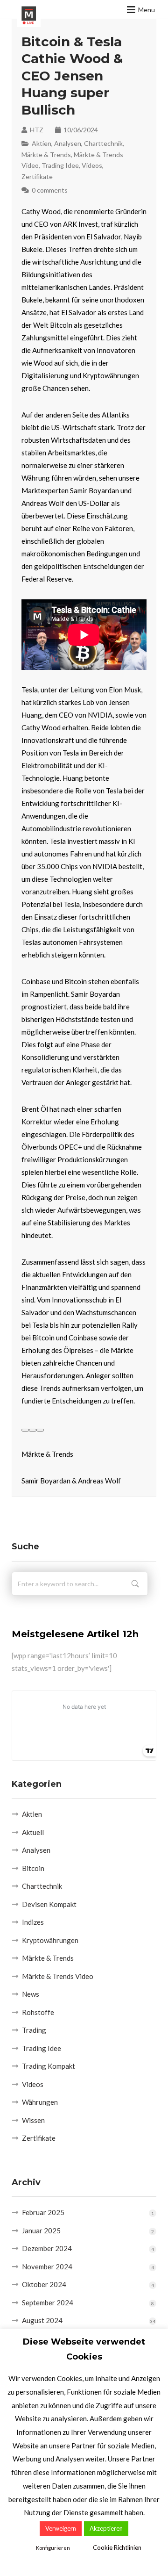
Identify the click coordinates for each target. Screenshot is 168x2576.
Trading (34, 2030)
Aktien (42, 143)
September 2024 (48, 2303)
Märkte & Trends (46, 155)
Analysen (68, 143)
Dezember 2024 (47, 2248)
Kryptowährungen (50, 1940)
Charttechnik (103, 143)
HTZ (37, 130)
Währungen (40, 2102)
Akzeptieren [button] (106, 2528)
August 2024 (42, 2320)
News (31, 1994)
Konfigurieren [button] (53, 2548)
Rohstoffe (38, 2012)
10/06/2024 (81, 130)
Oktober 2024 (44, 2284)
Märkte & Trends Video (58, 1976)
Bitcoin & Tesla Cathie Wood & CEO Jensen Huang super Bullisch (72, 76)
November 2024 (47, 2267)
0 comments (50, 190)
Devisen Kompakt (49, 1904)
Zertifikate (37, 176)
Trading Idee (60, 165)
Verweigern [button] (61, 2528)
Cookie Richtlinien (117, 2547)
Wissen (33, 2120)
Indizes (33, 1922)
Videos (92, 165)
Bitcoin (33, 1868)
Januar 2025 (41, 2231)
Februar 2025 (43, 2212)
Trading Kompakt (49, 2066)
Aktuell (33, 1832)
